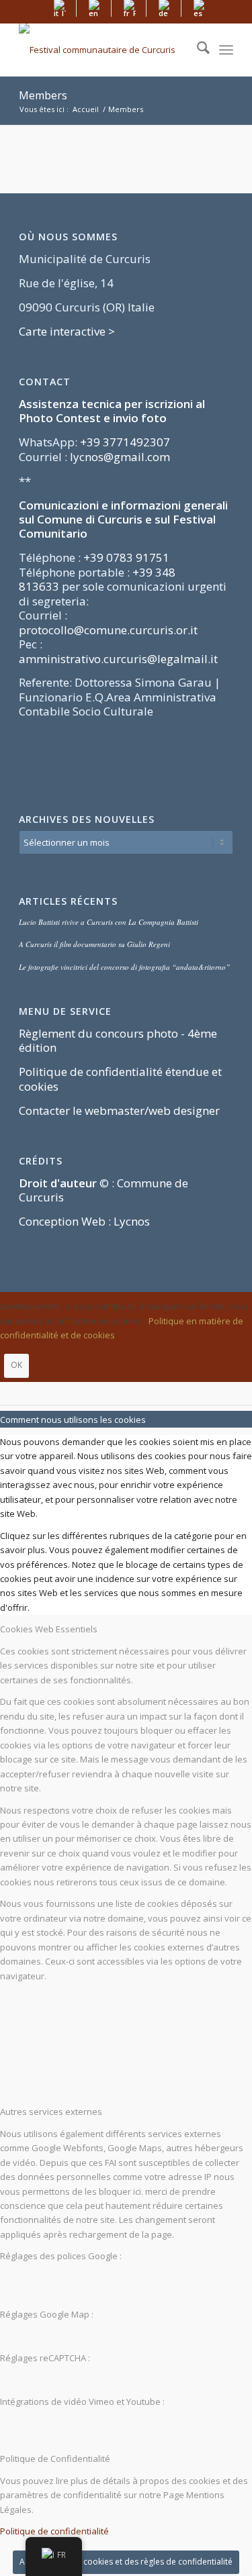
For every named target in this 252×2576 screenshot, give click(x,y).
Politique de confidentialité (54, 2531)
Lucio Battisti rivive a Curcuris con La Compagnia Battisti (109, 922)
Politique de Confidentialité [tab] (55, 2459)
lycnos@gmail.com (120, 457)
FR (61, 2555)
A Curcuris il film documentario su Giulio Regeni (94, 944)
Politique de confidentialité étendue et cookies (120, 1079)
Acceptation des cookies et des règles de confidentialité (126, 2562)
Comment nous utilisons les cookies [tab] (73, 1420)
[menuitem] (60, 8)
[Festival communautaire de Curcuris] (104, 50)
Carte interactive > (67, 331)
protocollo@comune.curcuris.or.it (108, 630)
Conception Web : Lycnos (84, 1221)
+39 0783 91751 (126, 557)
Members (43, 95)
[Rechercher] (197, 50)
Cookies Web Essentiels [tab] (49, 1629)
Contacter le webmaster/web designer (119, 1110)
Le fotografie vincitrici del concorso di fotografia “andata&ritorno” (124, 967)
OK (16, 1365)
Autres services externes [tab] (51, 2112)
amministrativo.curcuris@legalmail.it (118, 659)
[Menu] (226, 50)
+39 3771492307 (125, 442)
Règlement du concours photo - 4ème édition (118, 1040)
